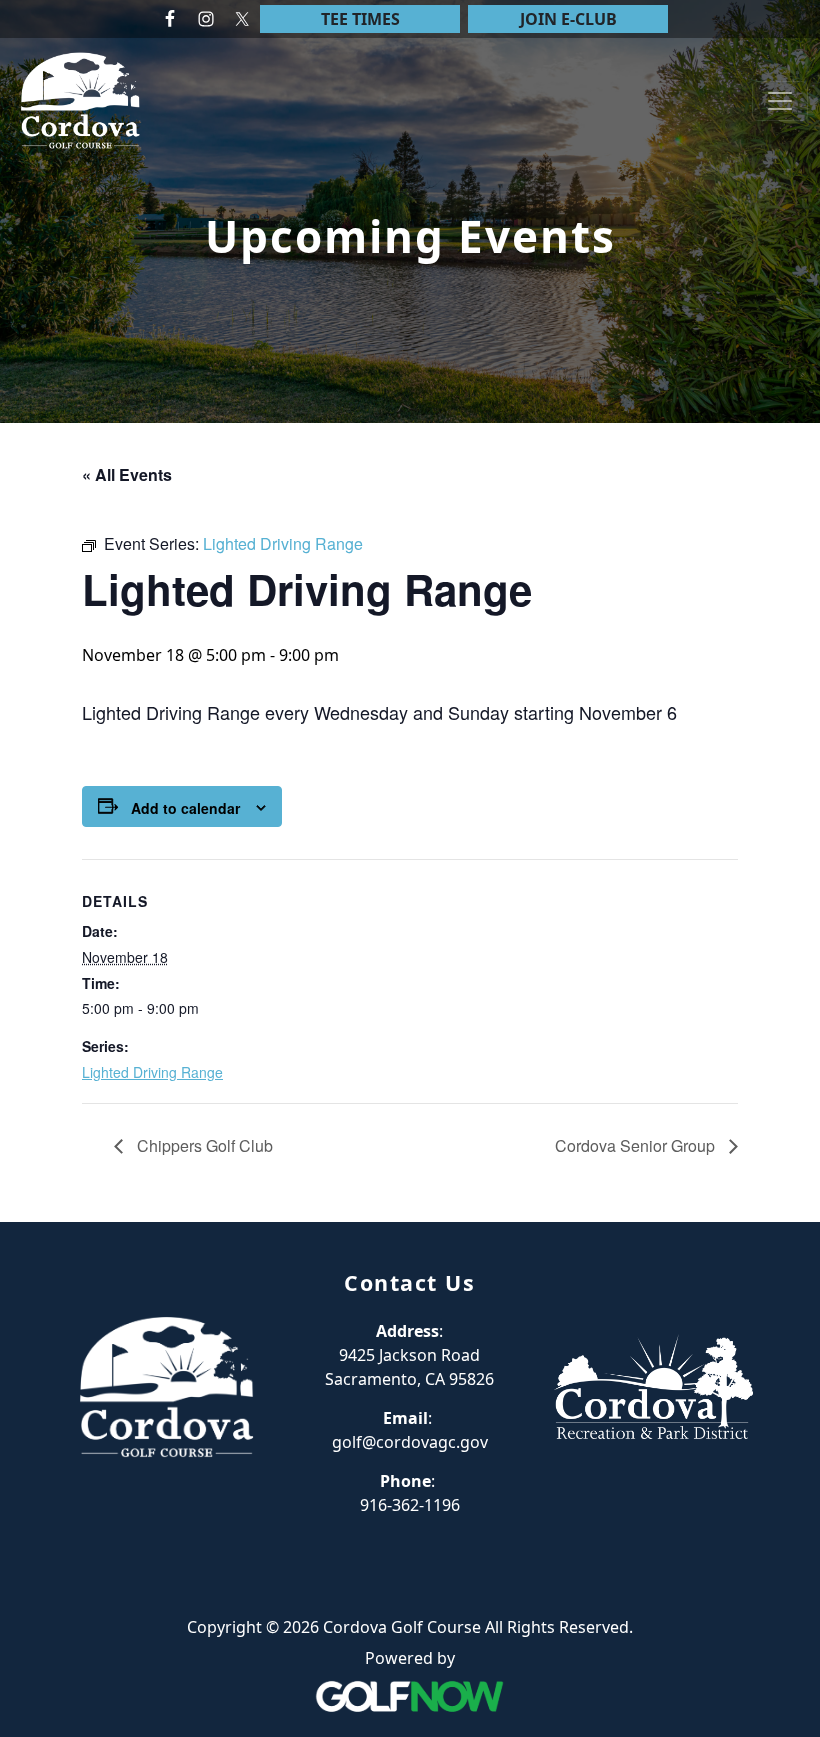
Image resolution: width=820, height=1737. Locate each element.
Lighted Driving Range (152, 1072)
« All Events (127, 474)
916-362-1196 (410, 1505)
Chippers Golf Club (203, 1145)
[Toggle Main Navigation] (780, 101)
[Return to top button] (781, 1184)
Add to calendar (185, 808)
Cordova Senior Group (637, 1145)
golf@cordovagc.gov (410, 1442)
